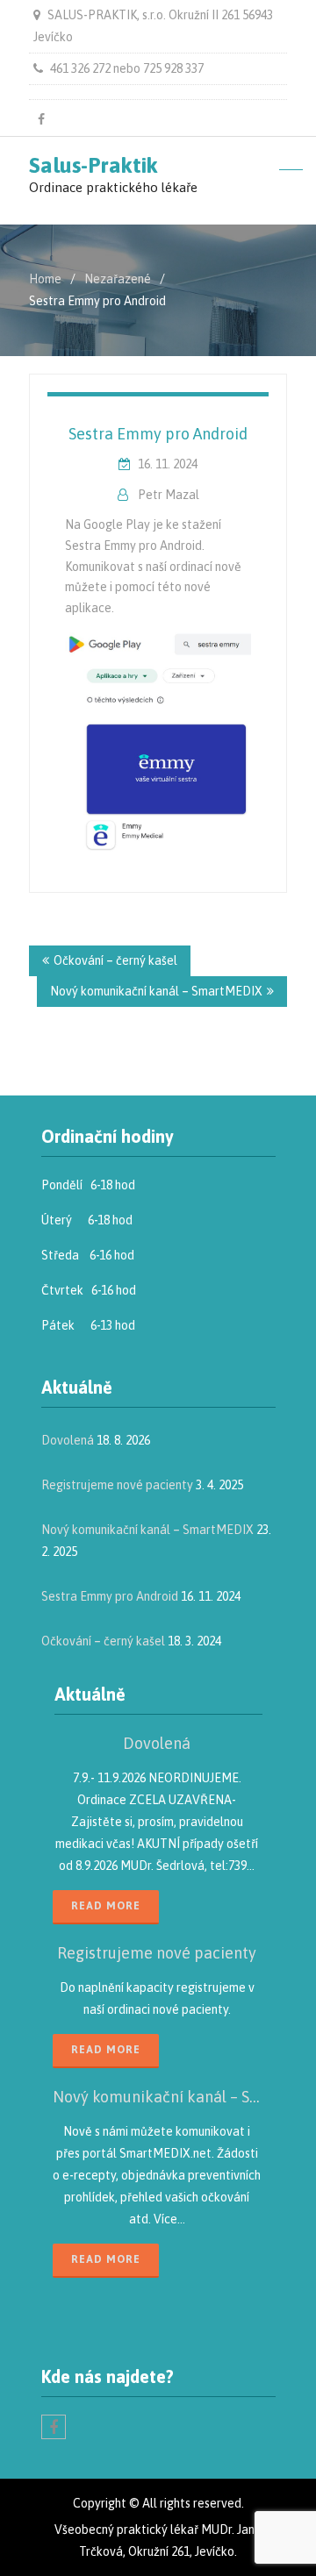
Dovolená (68, 1440)
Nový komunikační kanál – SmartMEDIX (156, 991)
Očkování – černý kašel (115, 960)
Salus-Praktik (93, 165)
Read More (106, 1906)
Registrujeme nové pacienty (117, 1485)
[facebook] (41, 119)
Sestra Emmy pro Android (158, 434)
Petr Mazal (169, 495)
